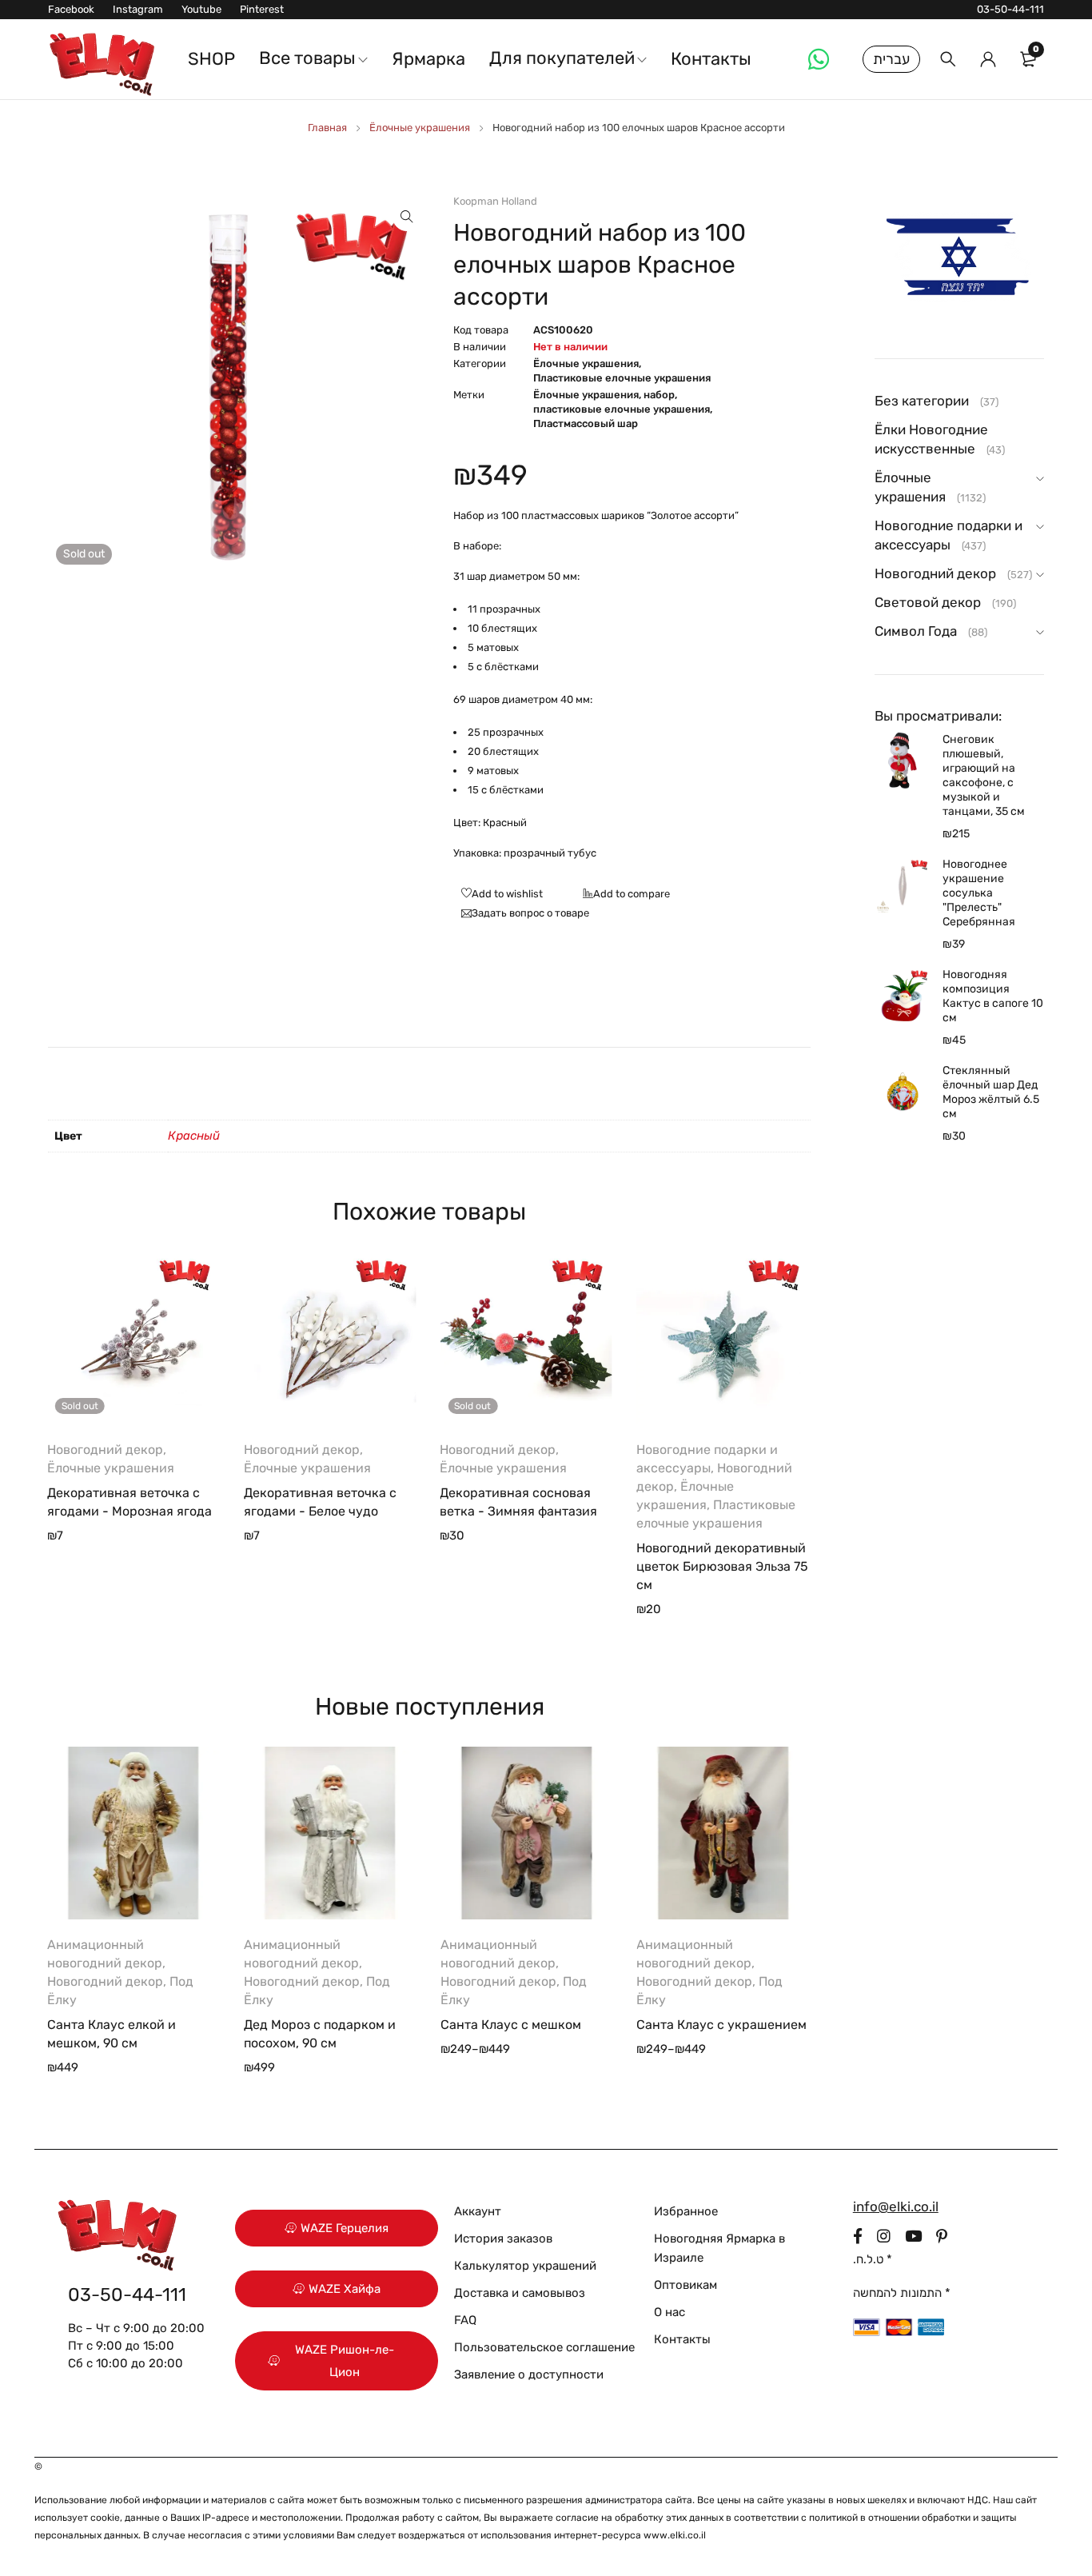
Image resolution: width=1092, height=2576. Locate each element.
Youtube (201, 9)
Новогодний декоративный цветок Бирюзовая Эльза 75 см (722, 1566)
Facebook (71, 9)
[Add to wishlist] (498, 895)
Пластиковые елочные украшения (622, 378)
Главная (327, 128)
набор (659, 395)
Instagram (138, 9)
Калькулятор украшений (525, 2266)
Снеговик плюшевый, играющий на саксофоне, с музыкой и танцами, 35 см (984, 775)
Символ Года (916, 631)
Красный (194, 1136)
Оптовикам (685, 2285)
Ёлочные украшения (420, 128)
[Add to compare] (622, 895)
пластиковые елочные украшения (622, 409)
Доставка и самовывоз (520, 2293)
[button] (407, 217)
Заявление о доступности (529, 2374)
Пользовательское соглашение (544, 2347)
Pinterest (262, 9)
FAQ (465, 2320)
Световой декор (928, 602)
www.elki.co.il (675, 2535)
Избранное (686, 2211)
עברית (891, 59)
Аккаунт (478, 2211)
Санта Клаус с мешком (511, 2025)
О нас (670, 2312)
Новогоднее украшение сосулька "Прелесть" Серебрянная (979, 893)
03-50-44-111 (1010, 9)
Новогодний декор (105, 1450)
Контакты (682, 2339)
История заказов (503, 2239)
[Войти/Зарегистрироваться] (988, 59)
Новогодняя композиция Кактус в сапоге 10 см (993, 996)
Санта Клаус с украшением (721, 2025)
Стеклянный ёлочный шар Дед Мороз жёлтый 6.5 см (991, 1092)
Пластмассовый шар (586, 423)
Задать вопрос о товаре (530, 913)
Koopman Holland (495, 201)
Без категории (922, 401)
